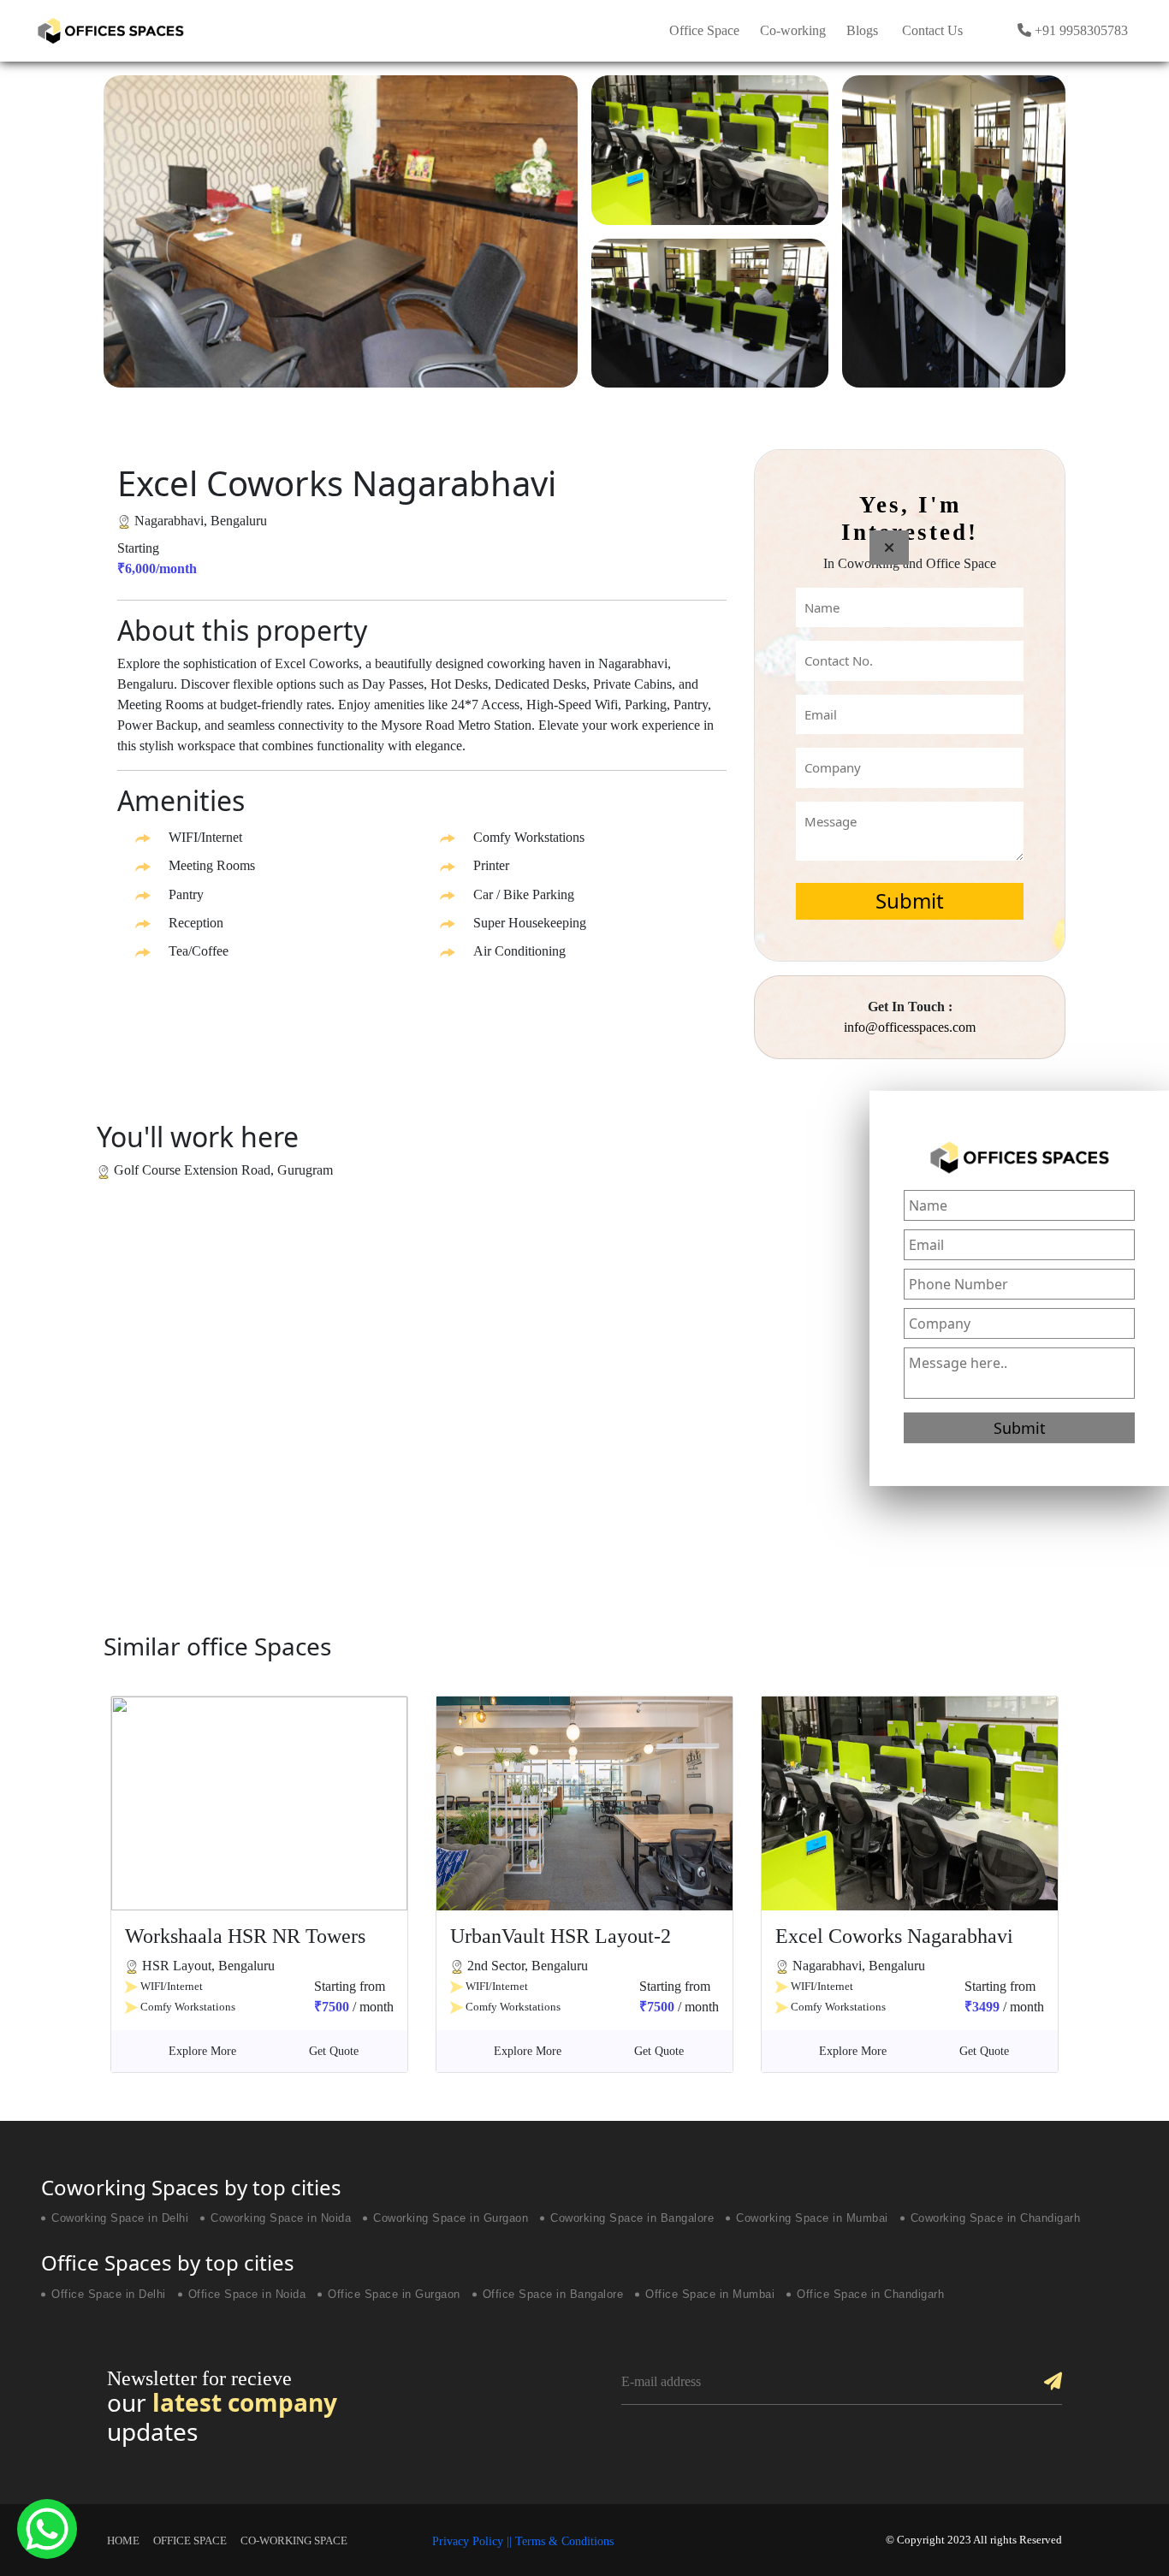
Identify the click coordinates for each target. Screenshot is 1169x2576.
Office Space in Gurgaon (394, 2295)
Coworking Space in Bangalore (632, 2218)
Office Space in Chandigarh (870, 2295)
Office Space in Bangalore (553, 2295)
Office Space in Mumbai (710, 2295)
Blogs (862, 30)
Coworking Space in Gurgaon (451, 2218)
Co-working (793, 30)
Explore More (202, 2051)
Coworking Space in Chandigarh (996, 2218)
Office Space (704, 30)
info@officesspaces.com (910, 1027)
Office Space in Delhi (109, 2295)
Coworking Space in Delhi (120, 2218)
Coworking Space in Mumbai (812, 2218)
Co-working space (294, 2540)
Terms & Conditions (564, 2541)
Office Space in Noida (247, 2295)
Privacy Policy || (474, 2541)
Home (123, 2540)
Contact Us (932, 30)
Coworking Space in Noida (281, 2218)
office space (190, 2540)
